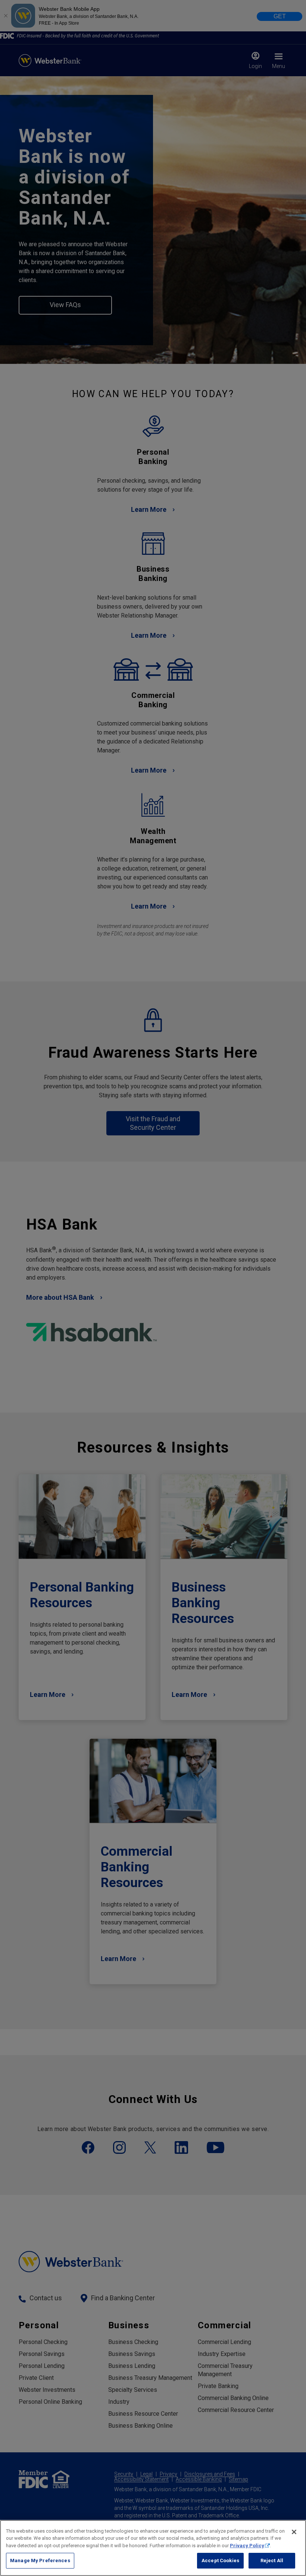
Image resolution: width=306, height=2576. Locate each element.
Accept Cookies (220, 2560)
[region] (153, 2548)
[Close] (294, 2532)
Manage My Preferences (40, 2560)
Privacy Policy (247, 2546)
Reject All (272, 2560)
